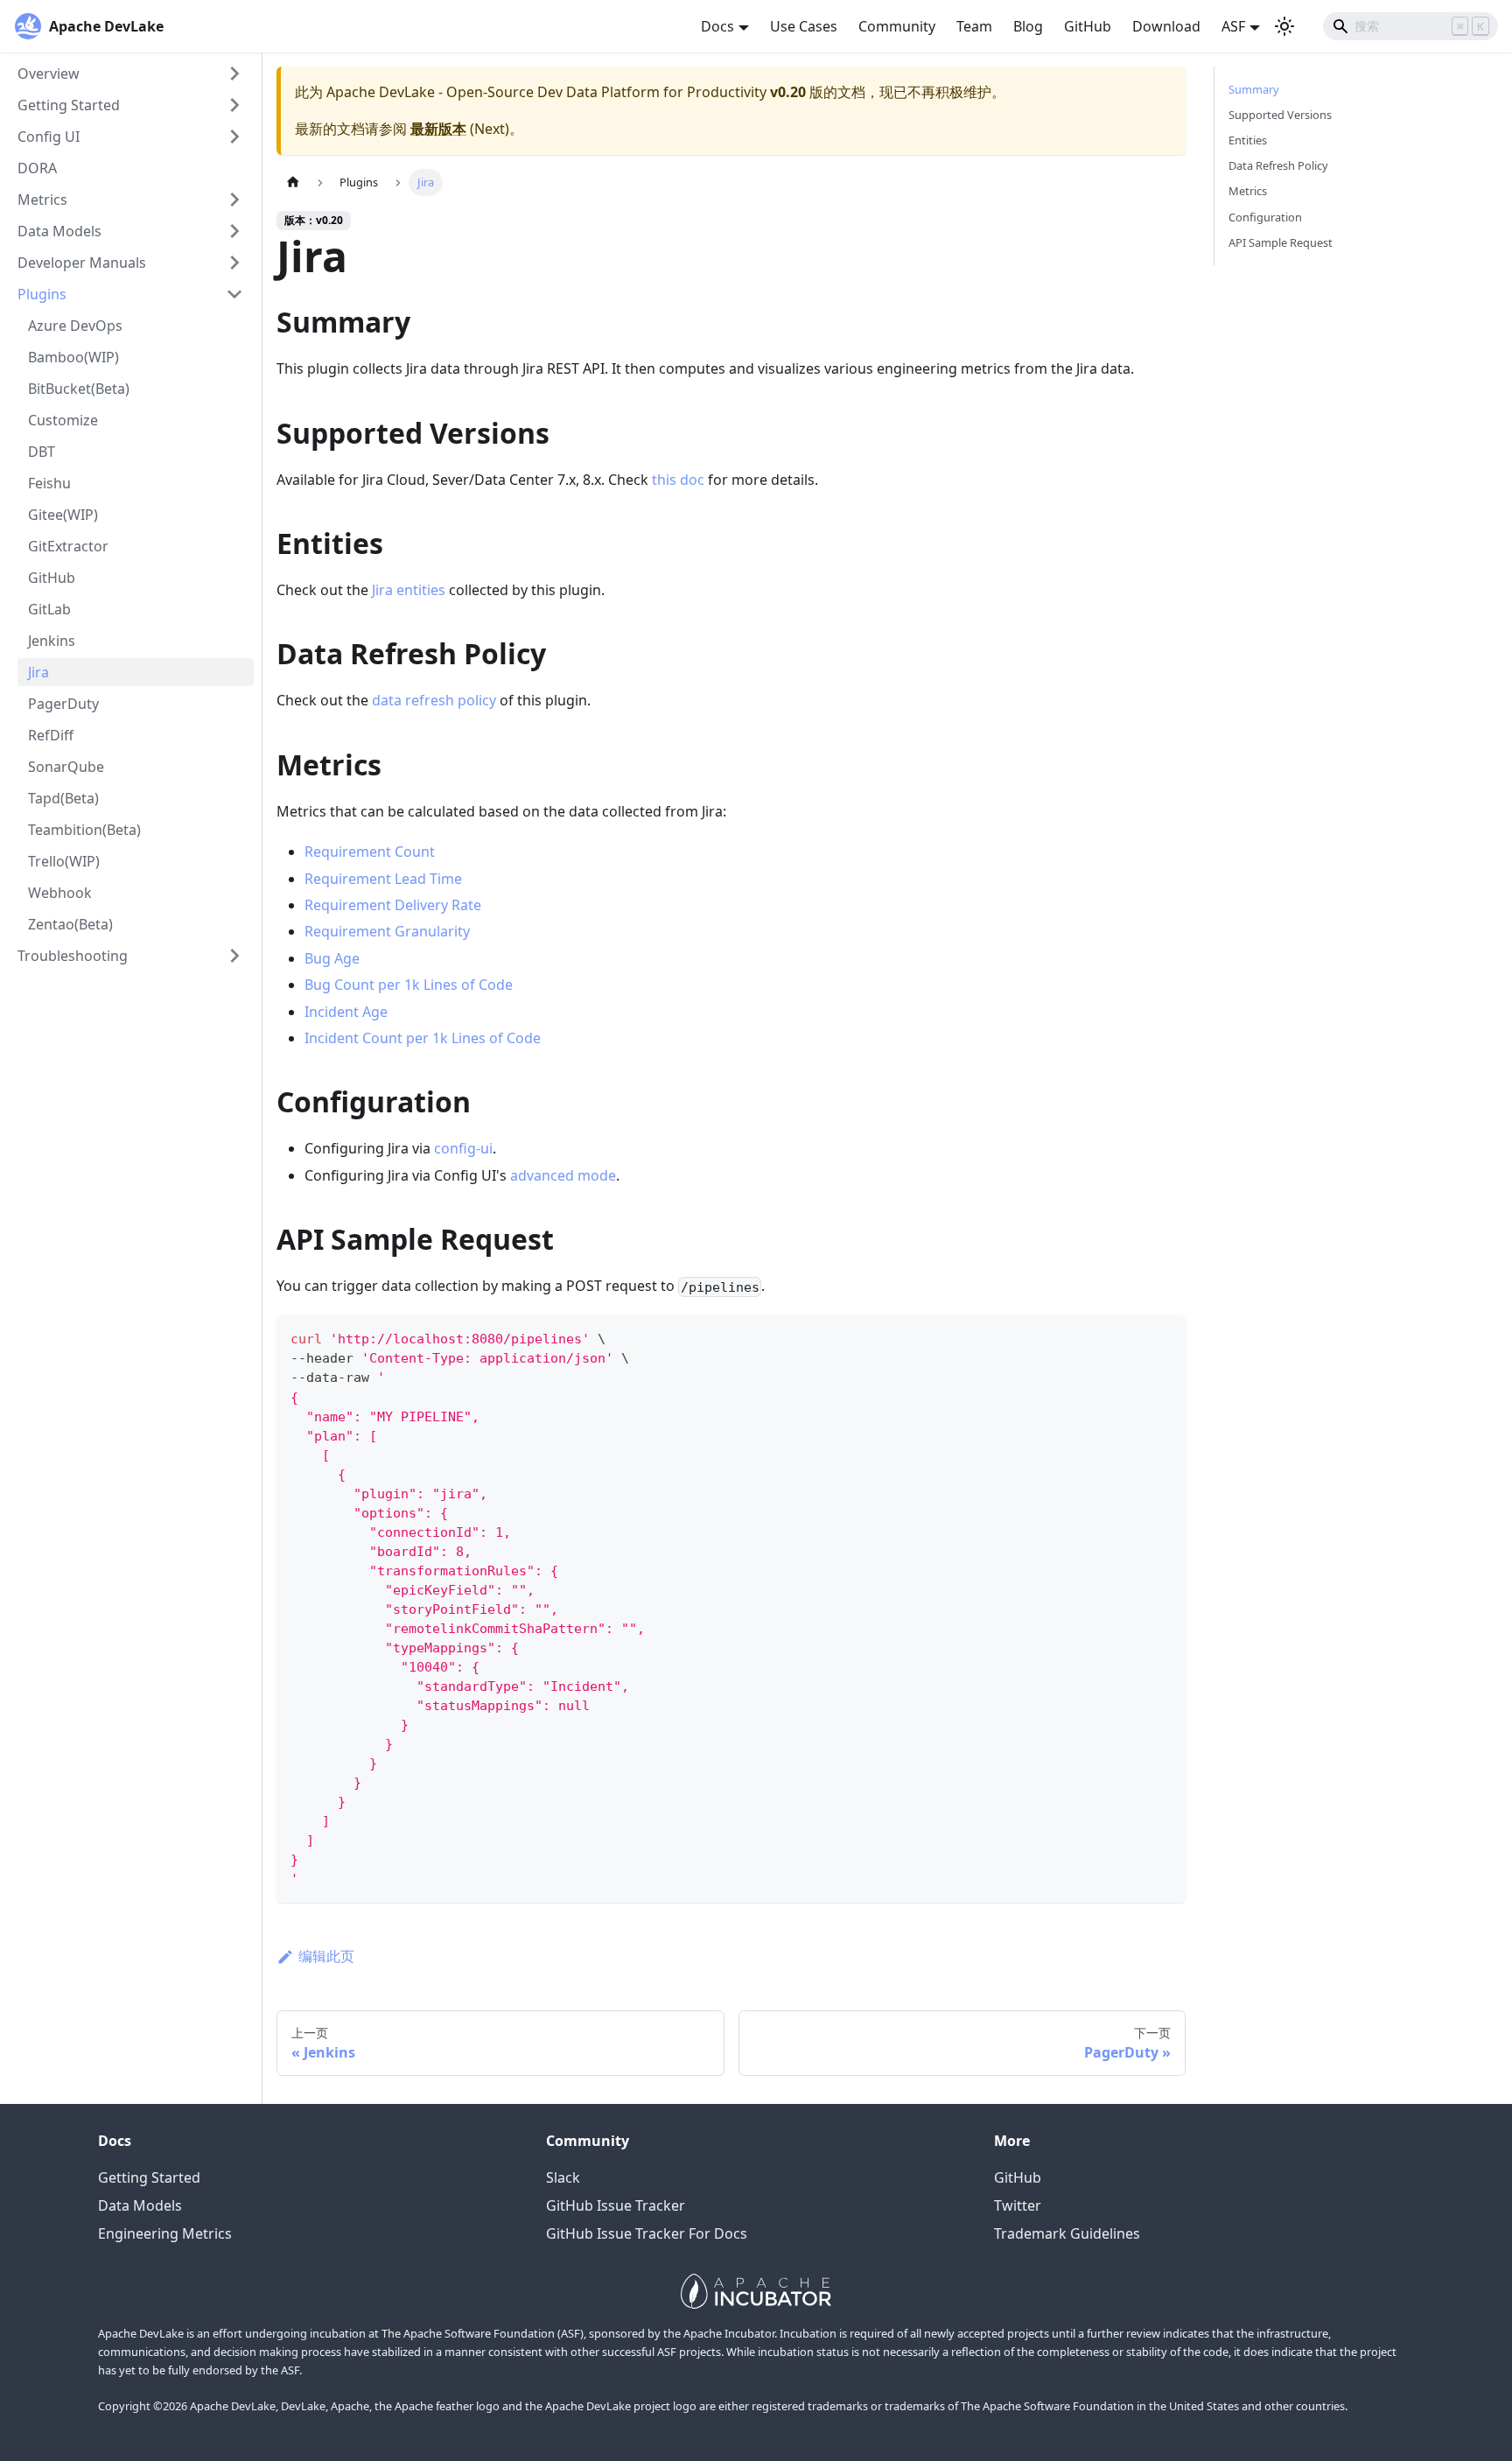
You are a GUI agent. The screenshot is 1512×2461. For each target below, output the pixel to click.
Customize (63, 420)
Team (974, 26)
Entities (1248, 140)
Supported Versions (1280, 115)
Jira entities (409, 590)
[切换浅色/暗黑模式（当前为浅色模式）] (1284, 26)
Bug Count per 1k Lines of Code (409, 985)
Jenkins (52, 641)
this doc (678, 480)
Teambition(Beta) (84, 830)
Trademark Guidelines (1067, 2233)
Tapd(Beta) (63, 798)
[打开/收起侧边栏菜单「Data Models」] (234, 231)
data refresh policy (434, 700)
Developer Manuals (82, 263)
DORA (37, 168)
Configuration (1265, 217)
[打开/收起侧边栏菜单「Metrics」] (234, 200)
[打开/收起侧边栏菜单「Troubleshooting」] (234, 956)
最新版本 (438, 129)
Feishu (49, 483)
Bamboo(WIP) (73, 357)
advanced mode (563, 1175)
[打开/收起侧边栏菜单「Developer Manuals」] (234, 263)
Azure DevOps (75, 326)
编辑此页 (326, 1956)
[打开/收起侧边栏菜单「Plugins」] (234, 294)
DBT (42, 452)
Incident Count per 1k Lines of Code (423, 1038)
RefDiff (51, 735)
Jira (38, 672)
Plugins (42, 294)
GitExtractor (68, 546)
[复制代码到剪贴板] (1164, 1337)
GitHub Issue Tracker (616, 2205)
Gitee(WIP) (63, 515)
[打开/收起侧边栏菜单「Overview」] (234, 74)
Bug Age (332, 958)
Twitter (1018, 2205)
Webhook (60, 893)
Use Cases (804, 26)
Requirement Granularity (387, 931)
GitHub (1088, 26)
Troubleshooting (73, 956)
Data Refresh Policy (1278, 165)
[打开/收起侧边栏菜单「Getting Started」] (234, 105)
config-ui (463, 1148)
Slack (563, 2177)
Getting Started (69, 105)
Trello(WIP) (64, 861)
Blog (1028, 26)
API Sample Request (1281, 242)
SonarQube (66, 767)
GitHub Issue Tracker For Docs (647, 2233)
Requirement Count (370, 852)
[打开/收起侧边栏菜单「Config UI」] (234, 137)
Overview (49, 74)
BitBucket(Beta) (79, 389)
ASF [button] (1233, 26)
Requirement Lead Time (383, 879)
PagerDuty (63, 704)
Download (1166, 26)
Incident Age (346, 1012)
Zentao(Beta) (70, 924)
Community (897, 26)
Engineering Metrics (165, 2233)
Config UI (49, 137)
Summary (1254, 89)
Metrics (42, 200)
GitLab (49, 609)
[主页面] (293, 182)
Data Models (59, 231)
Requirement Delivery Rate (393, 905)
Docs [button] (717, 26)
